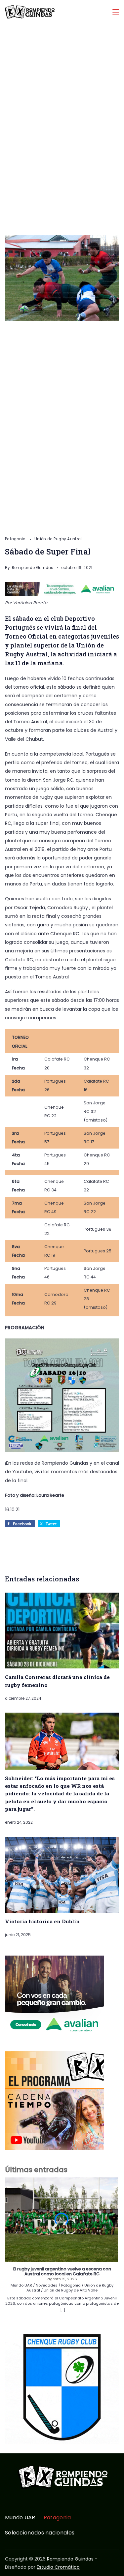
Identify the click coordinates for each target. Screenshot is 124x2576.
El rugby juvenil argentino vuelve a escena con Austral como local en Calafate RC (62, 2272)
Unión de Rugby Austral (58, 539)
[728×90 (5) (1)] (62, 594)
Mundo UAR (20, 2518)
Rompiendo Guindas (70, 2559)
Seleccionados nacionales (40, 2533)
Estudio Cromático (58, 2567)
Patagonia (16, 539)
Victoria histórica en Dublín (42, 1921)
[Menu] (116, 12)
